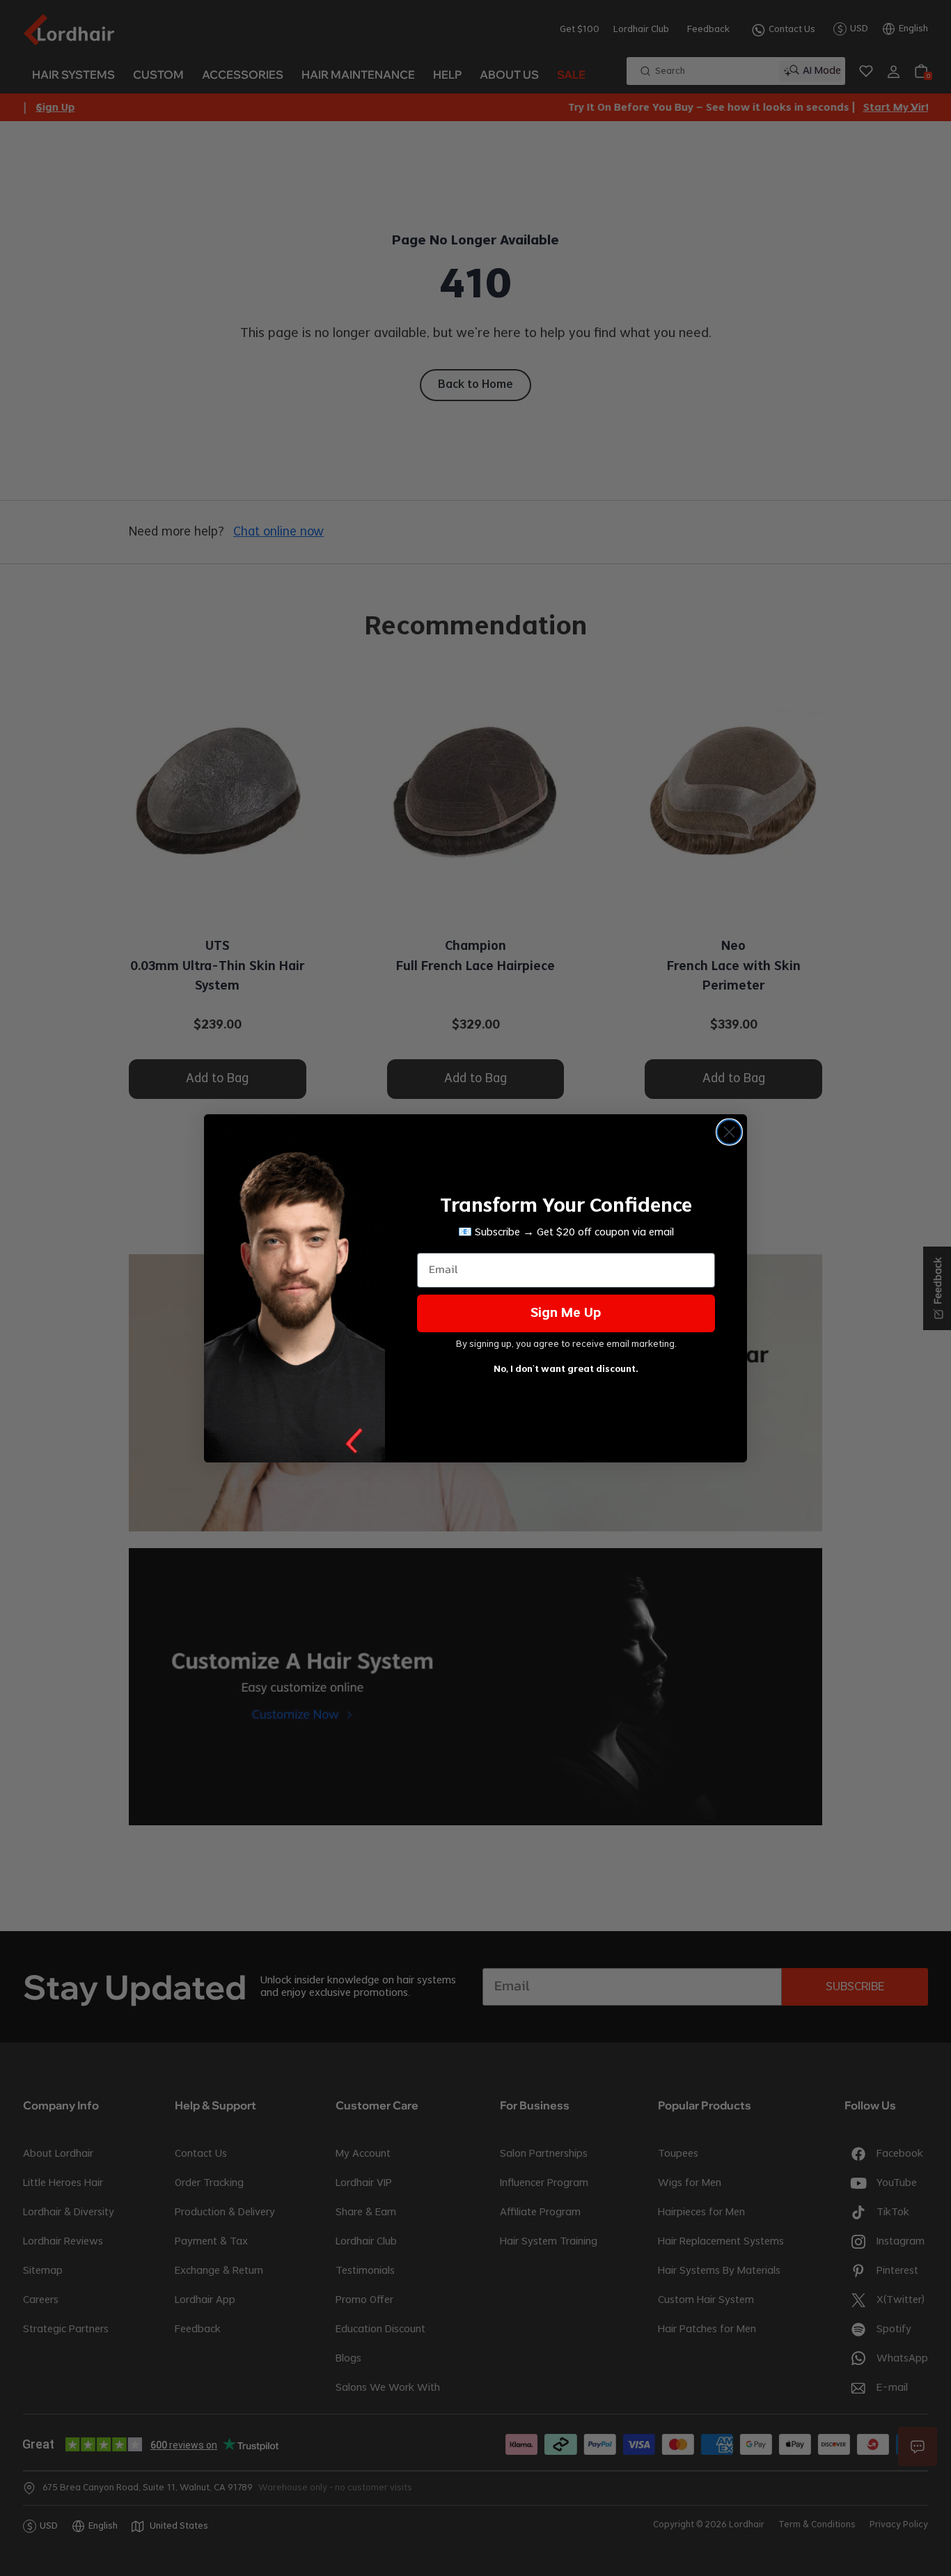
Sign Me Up (566, 1313)
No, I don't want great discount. (566, 1369)
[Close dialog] (729, 1132)
